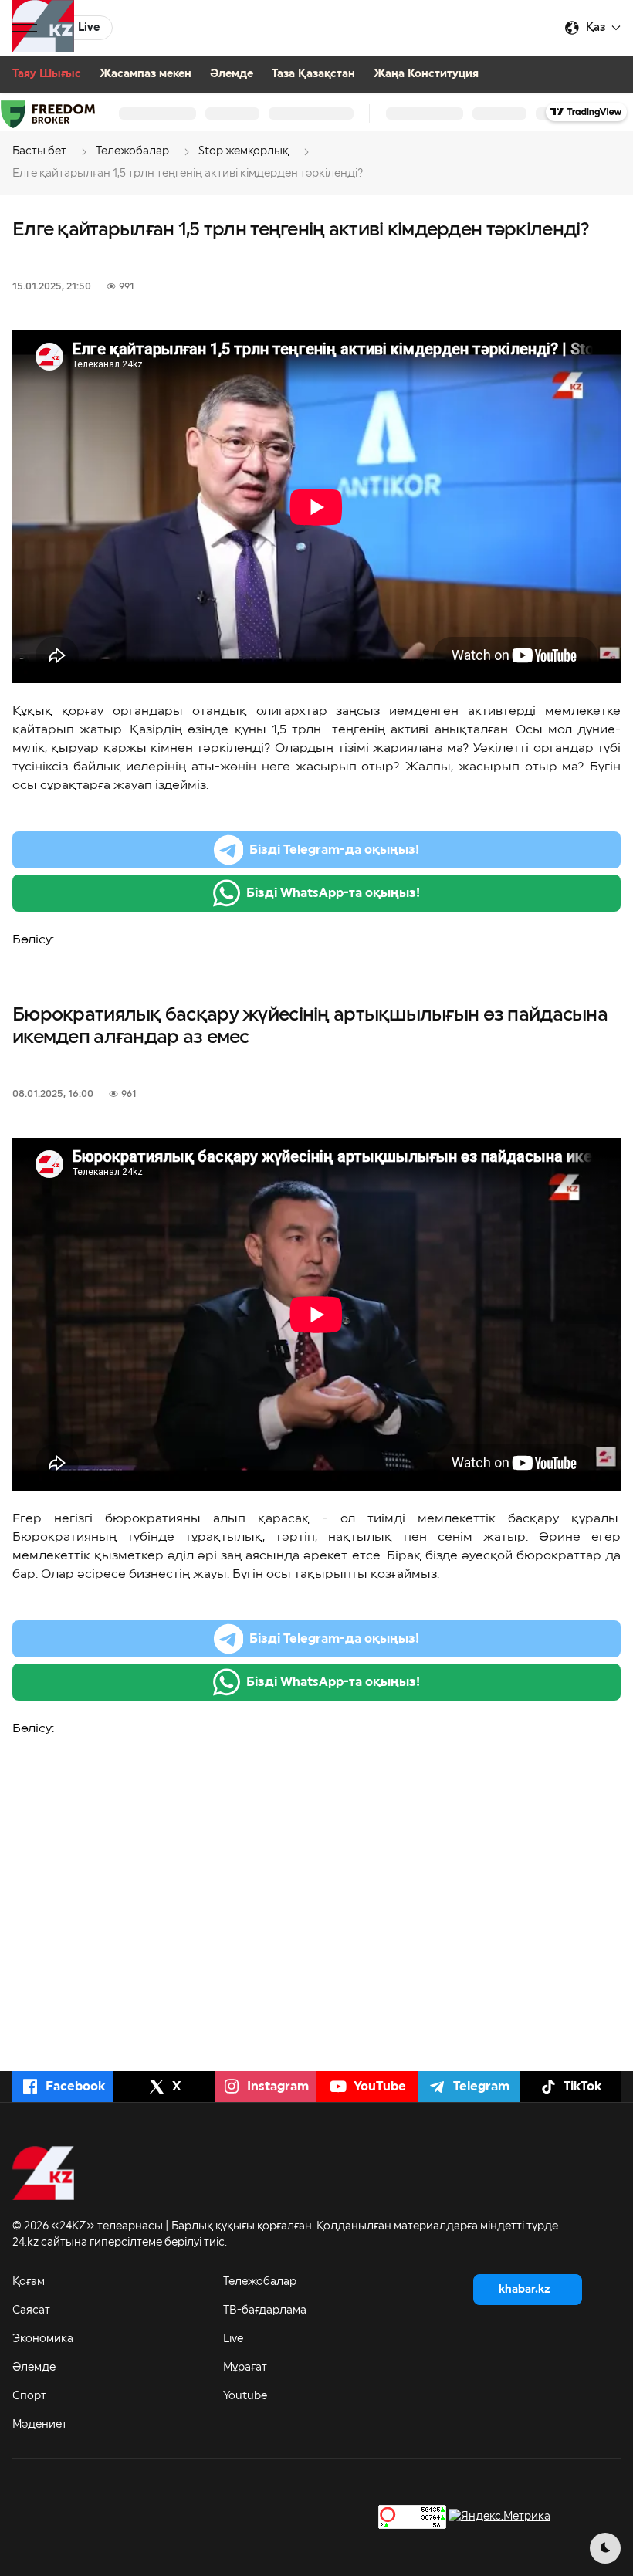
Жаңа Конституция (426, 74)
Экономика (43, 2339)
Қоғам (29, 2282)
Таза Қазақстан (313, 74)
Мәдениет (40, 2425)
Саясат (31, 2310)
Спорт (29, 2396)
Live (233, 2339)
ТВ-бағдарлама (265, 2310)
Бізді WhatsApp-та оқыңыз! (333, 893)
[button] (25, 28)
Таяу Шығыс (47, 74)
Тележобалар (260, 2282)
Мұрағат (245, 2368)
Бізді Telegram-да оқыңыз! (334, 850)
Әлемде (232, 74)
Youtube (245, 2396)
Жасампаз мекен (146, 74)
